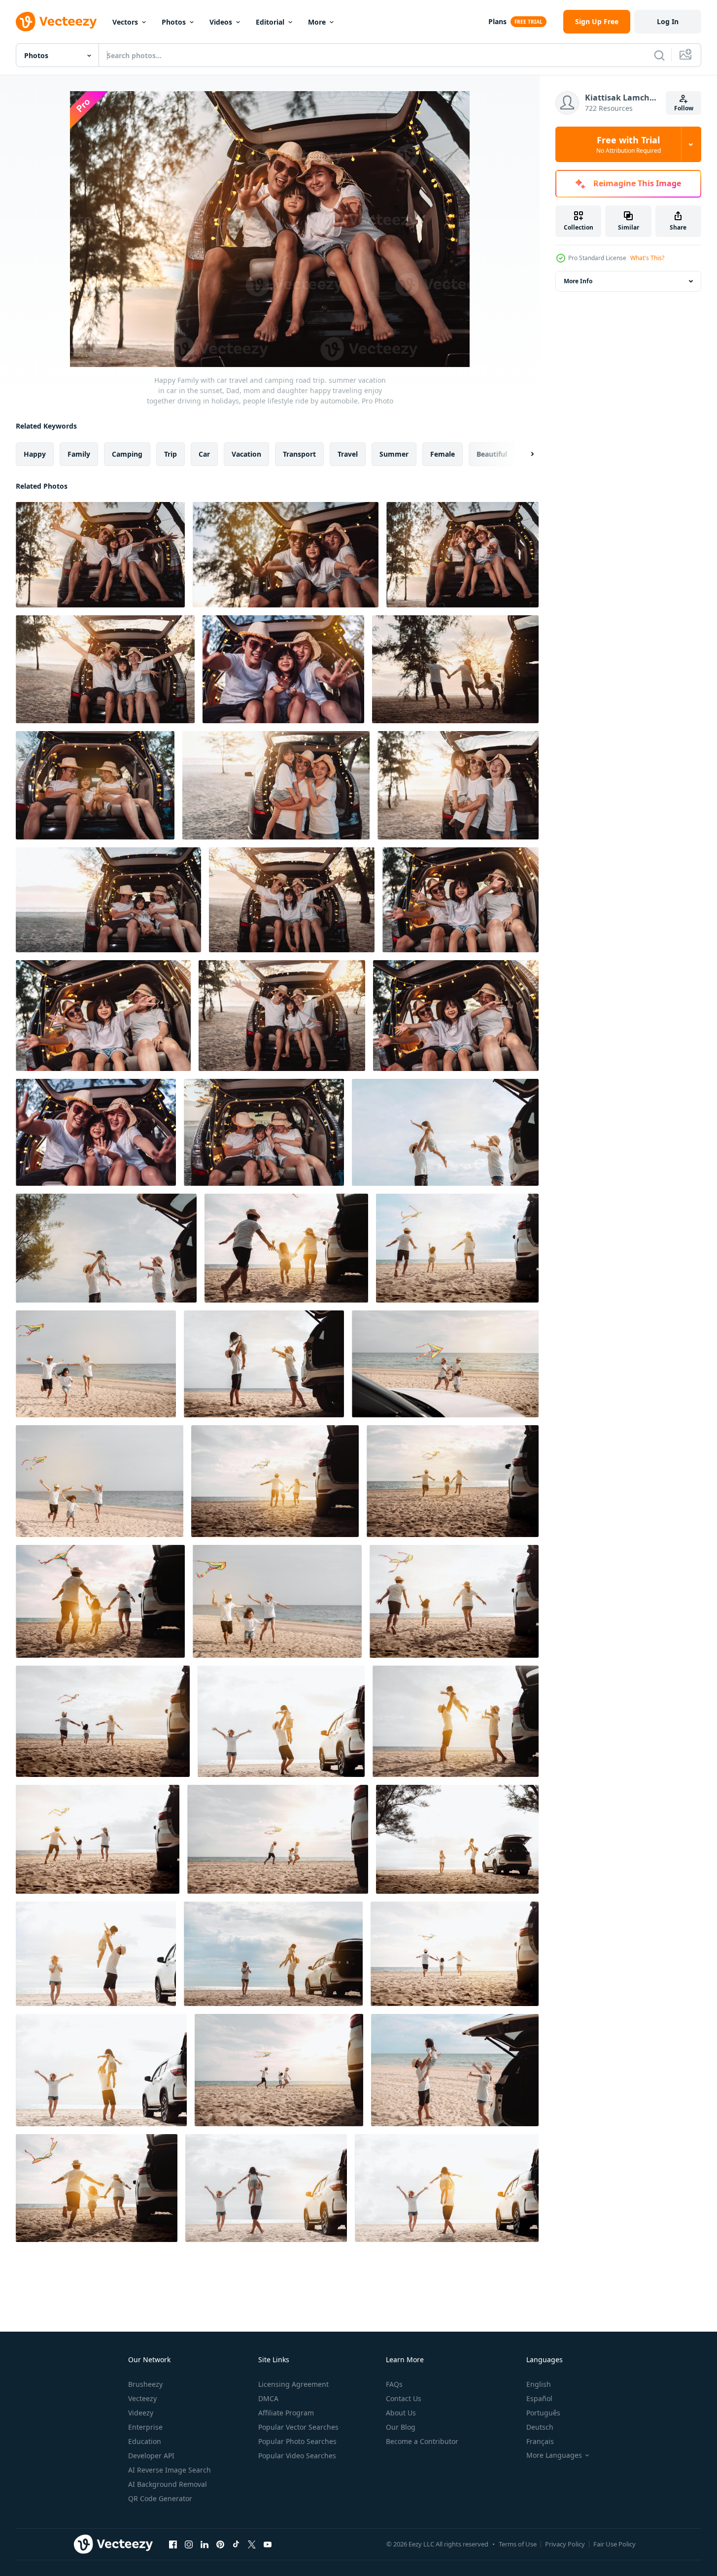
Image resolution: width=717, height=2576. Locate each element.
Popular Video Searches (297, 2456)
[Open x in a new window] (252, 2544)
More (317, 22)
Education (145, 2441)
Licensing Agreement (293, 2384)
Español (539, 2398)
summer (394, 454)
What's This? (647, 258)
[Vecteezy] (56, 22)
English (539, 2384)
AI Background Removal (168, 2484)
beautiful (492, 454)
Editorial (270, 22)
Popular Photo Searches (297, 2441)
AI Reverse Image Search (170, 2470)
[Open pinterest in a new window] (220, 2544)
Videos (221, 22)
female (443, 454)
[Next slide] (524, 454)
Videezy (141, 2413)
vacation (246, 454)
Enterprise (145, 2427)
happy (35, 454)
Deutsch (540, 2427)
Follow (684, 108)
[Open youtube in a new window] (268, 2544)
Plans (497, 21)
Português (543, 2413)
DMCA (268, 2398)
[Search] (659, 55)
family (79, 454)
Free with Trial (629, 144)
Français (540, 2441)
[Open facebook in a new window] (173, 2544)
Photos (174, 22)
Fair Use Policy (615, 2544)
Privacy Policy (565, 2544)
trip (171, 454)
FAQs (394, 2384)
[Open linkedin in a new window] (205, 2544)
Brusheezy (145, 2384)
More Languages (554, 2455)
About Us (401, 2413)
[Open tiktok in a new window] (236, 2544)
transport (299, 454)
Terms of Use (518, 2544)
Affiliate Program (286, 2413)
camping (127, 454)
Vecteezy (142, 2398)
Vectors (125, 22)
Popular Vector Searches (298, 2427)
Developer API (151, 2456)
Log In (668, 21)
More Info (578, 281)
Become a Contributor (422, 2441)
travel (348, 454)
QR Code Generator (160, 2498)
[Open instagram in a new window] (189, 2544)
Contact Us (404, 2398)
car (204, 454)
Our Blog (401, 2427)
